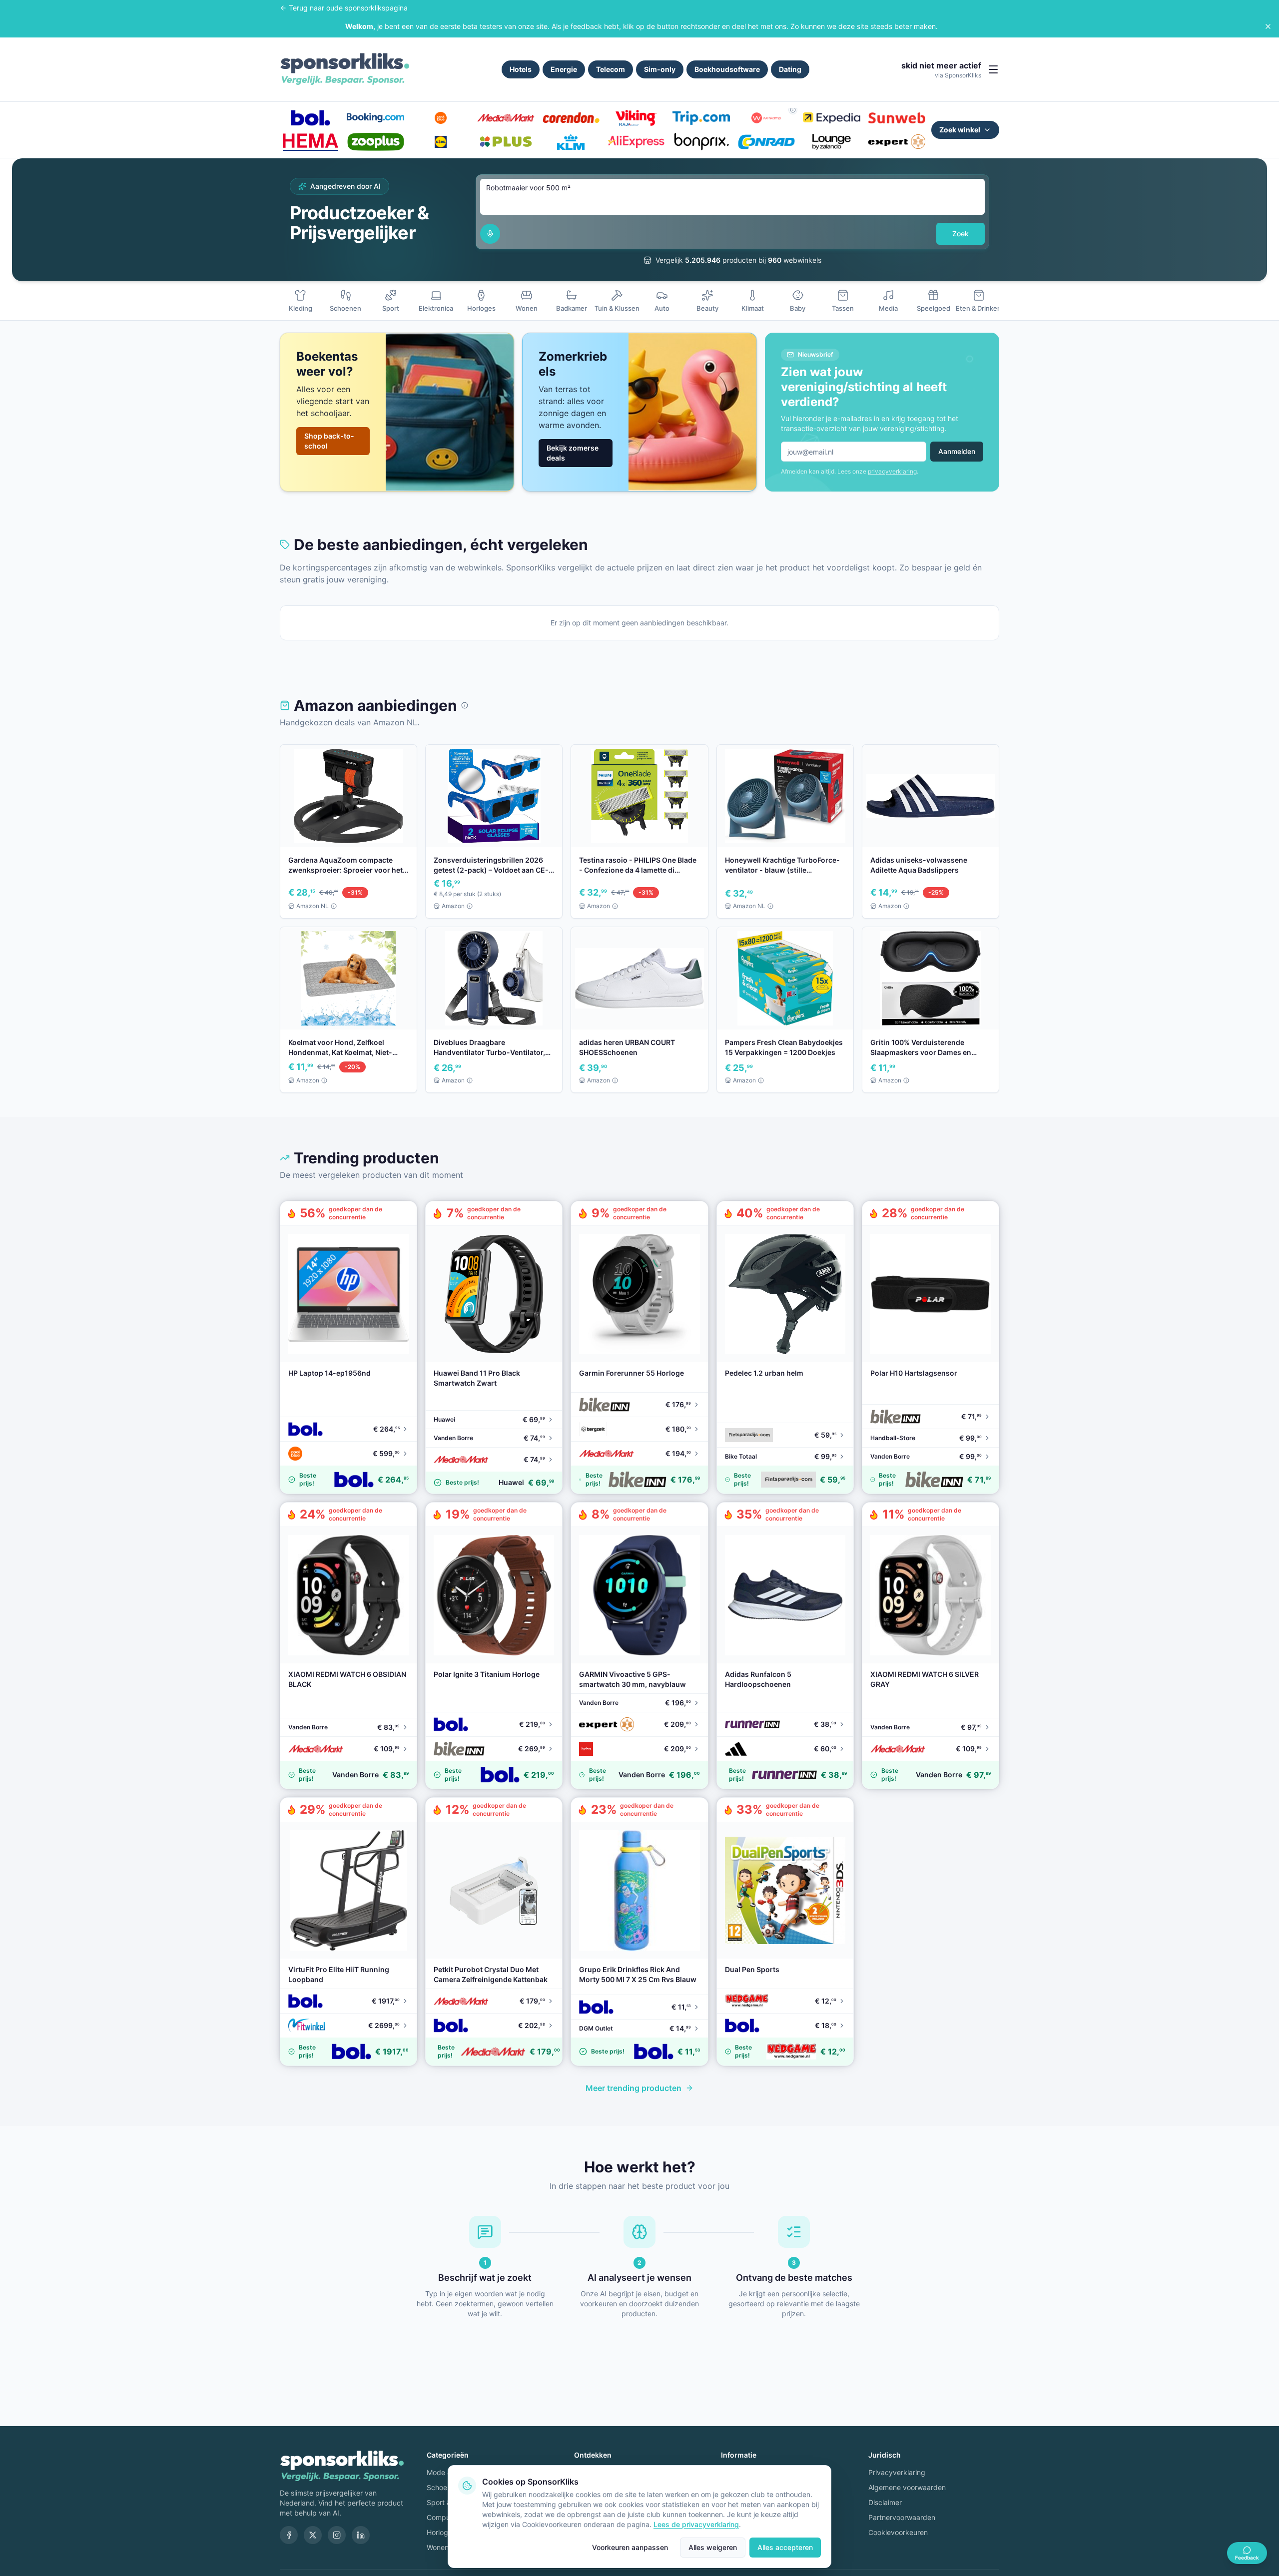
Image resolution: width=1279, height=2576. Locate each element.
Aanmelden (957, 451)
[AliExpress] (636, 142)
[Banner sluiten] (1268, 26)
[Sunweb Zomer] (897, 118)
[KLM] (571, 142)
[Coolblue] (441, 118)
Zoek (960, 234)
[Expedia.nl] (831, 118)
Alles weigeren (713, 2547)
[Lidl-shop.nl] (441, 142)
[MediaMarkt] (506, 118)
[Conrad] (766, 142)
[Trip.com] (701, 118)
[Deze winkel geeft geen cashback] (793, 110)
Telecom (611, 69)
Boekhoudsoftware (727, 69)
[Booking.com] (375, 118)
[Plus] (506, 142)
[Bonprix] (701, 142)
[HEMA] (310, 142)
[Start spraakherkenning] (490, 234)
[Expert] (897, 142)
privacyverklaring (892, 471)
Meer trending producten (634, 2088)
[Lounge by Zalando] (831, 142)
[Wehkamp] (766, 118)
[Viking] (636, 118)
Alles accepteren (785, 2547)
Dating (790, 69)
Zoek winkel (960, 130)
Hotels (521, 69)
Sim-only (660, 69)
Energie (564, 69)
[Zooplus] (375, 142)
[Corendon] (571, 118)
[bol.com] (310, 118)
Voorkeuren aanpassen (630, 2547)
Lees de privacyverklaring (696, 2524)
